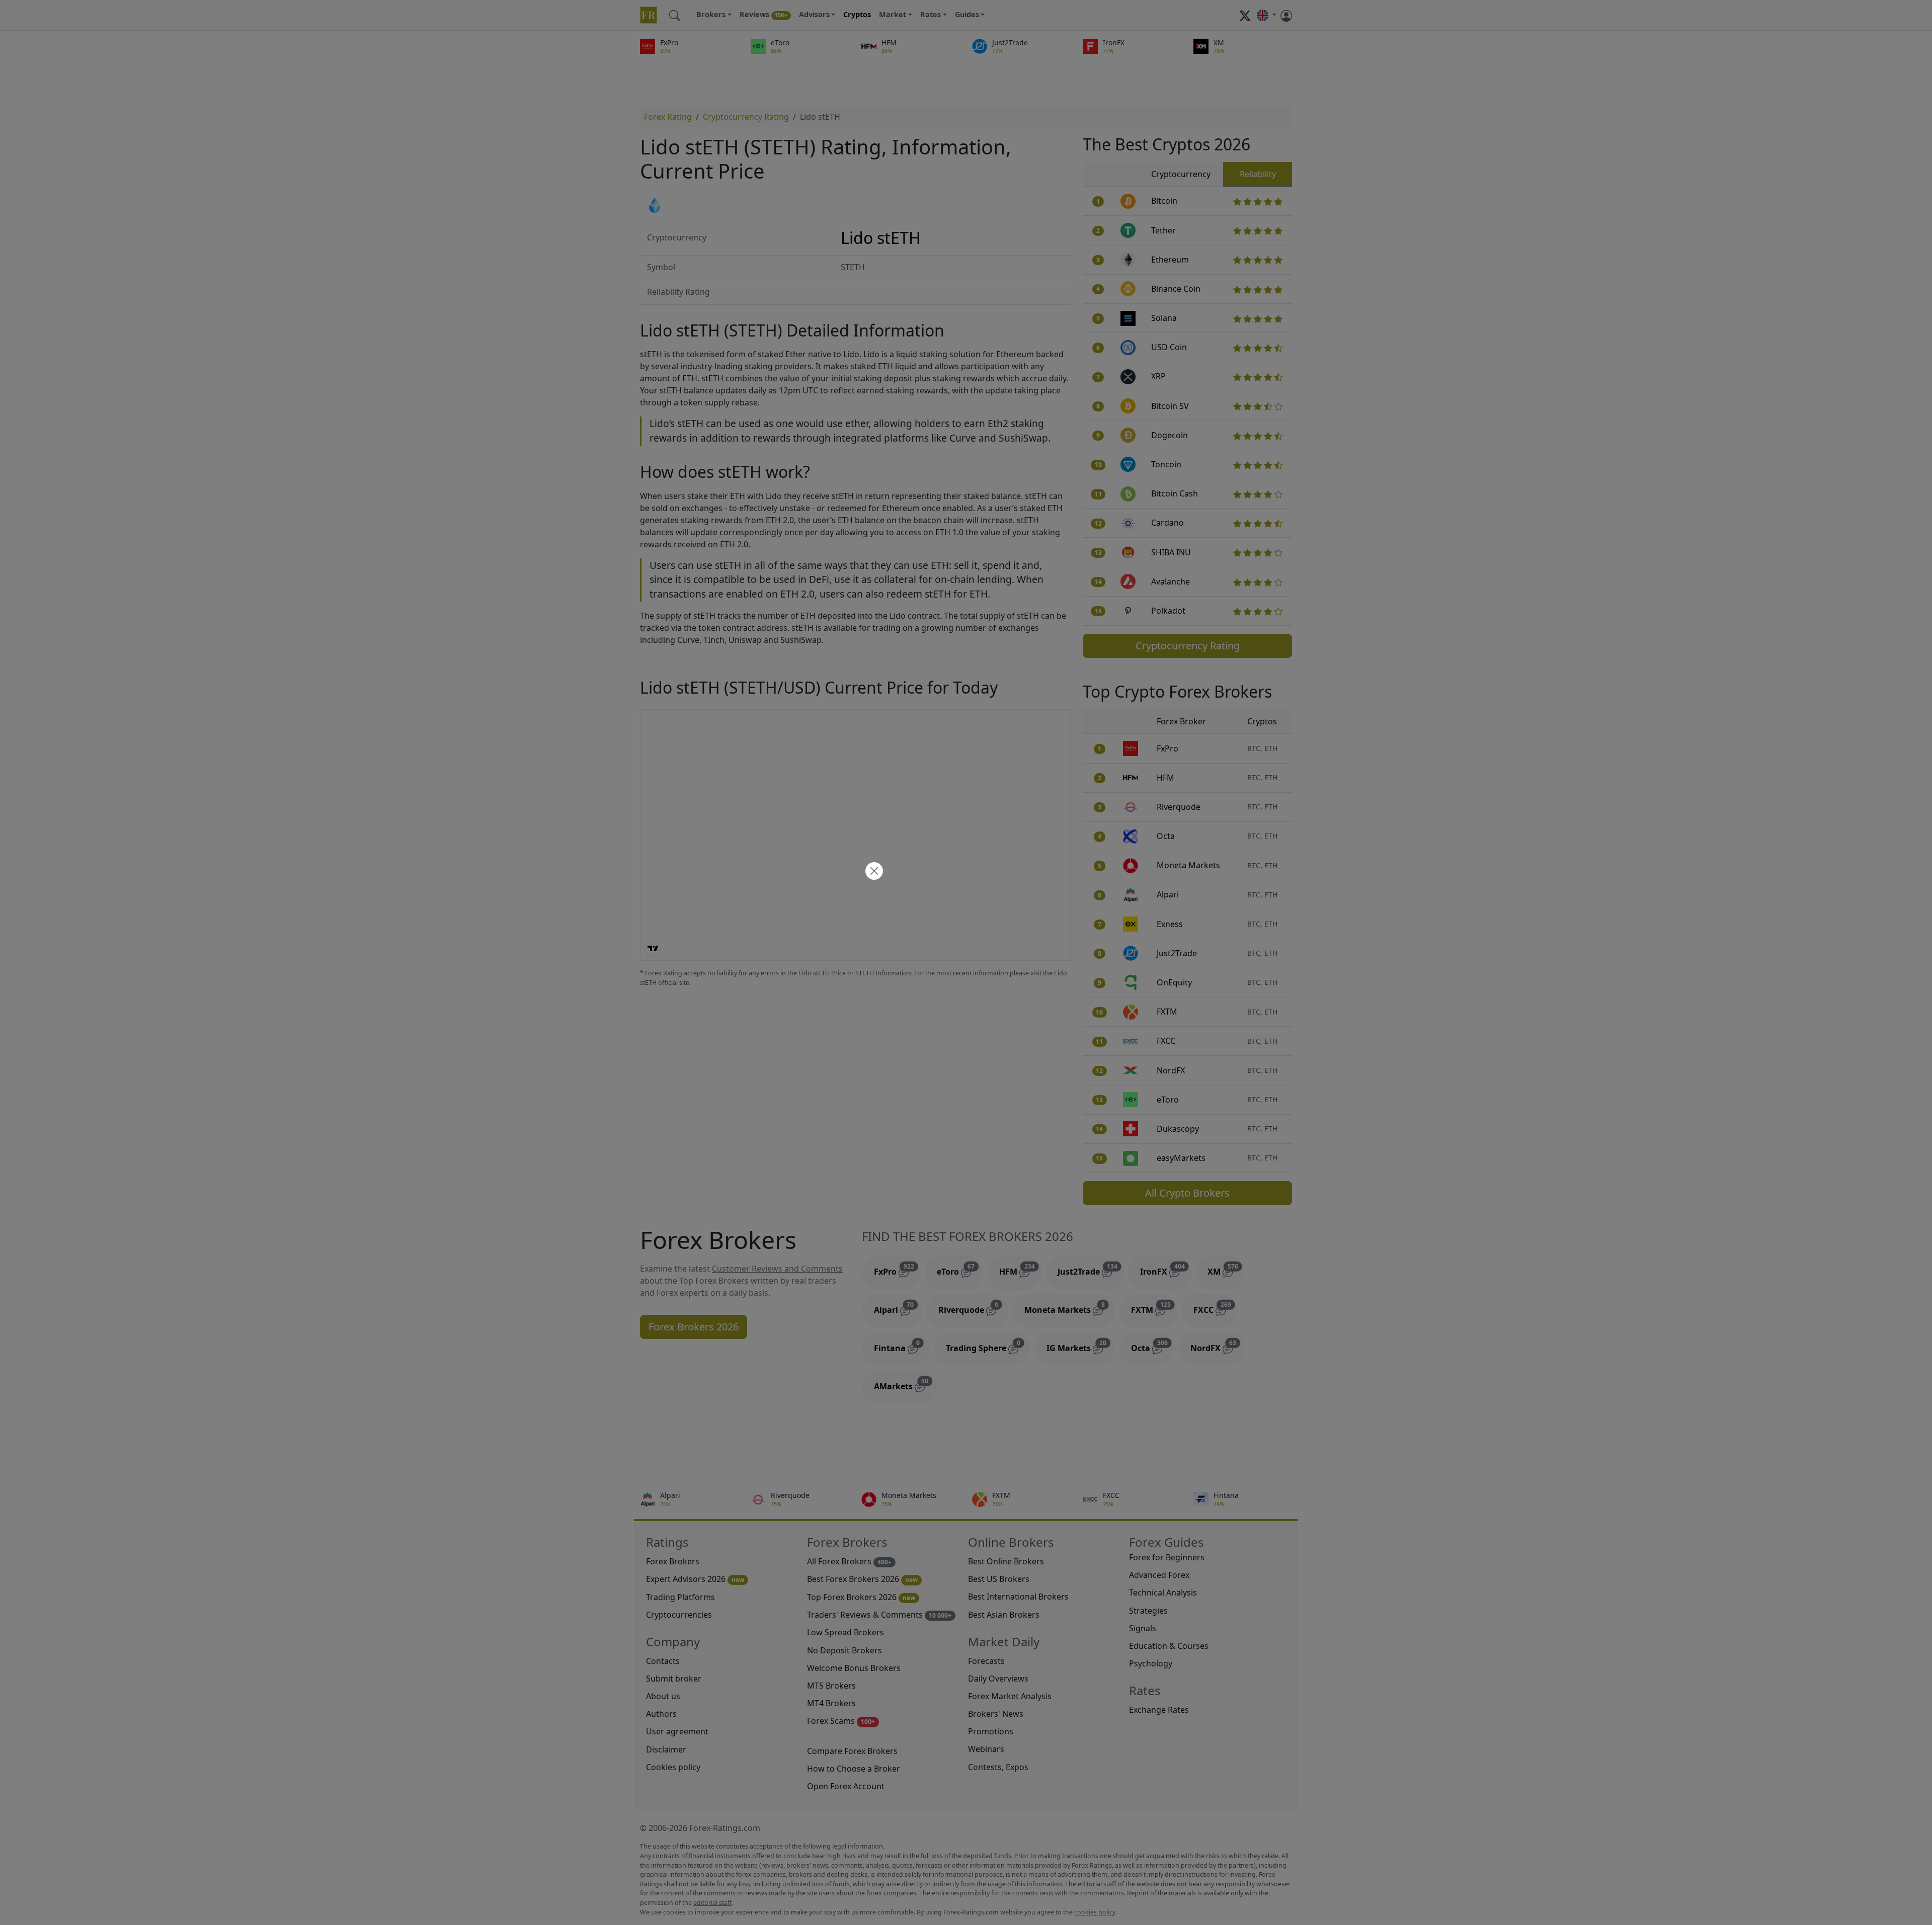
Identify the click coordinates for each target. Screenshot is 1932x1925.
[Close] (873, 872)
